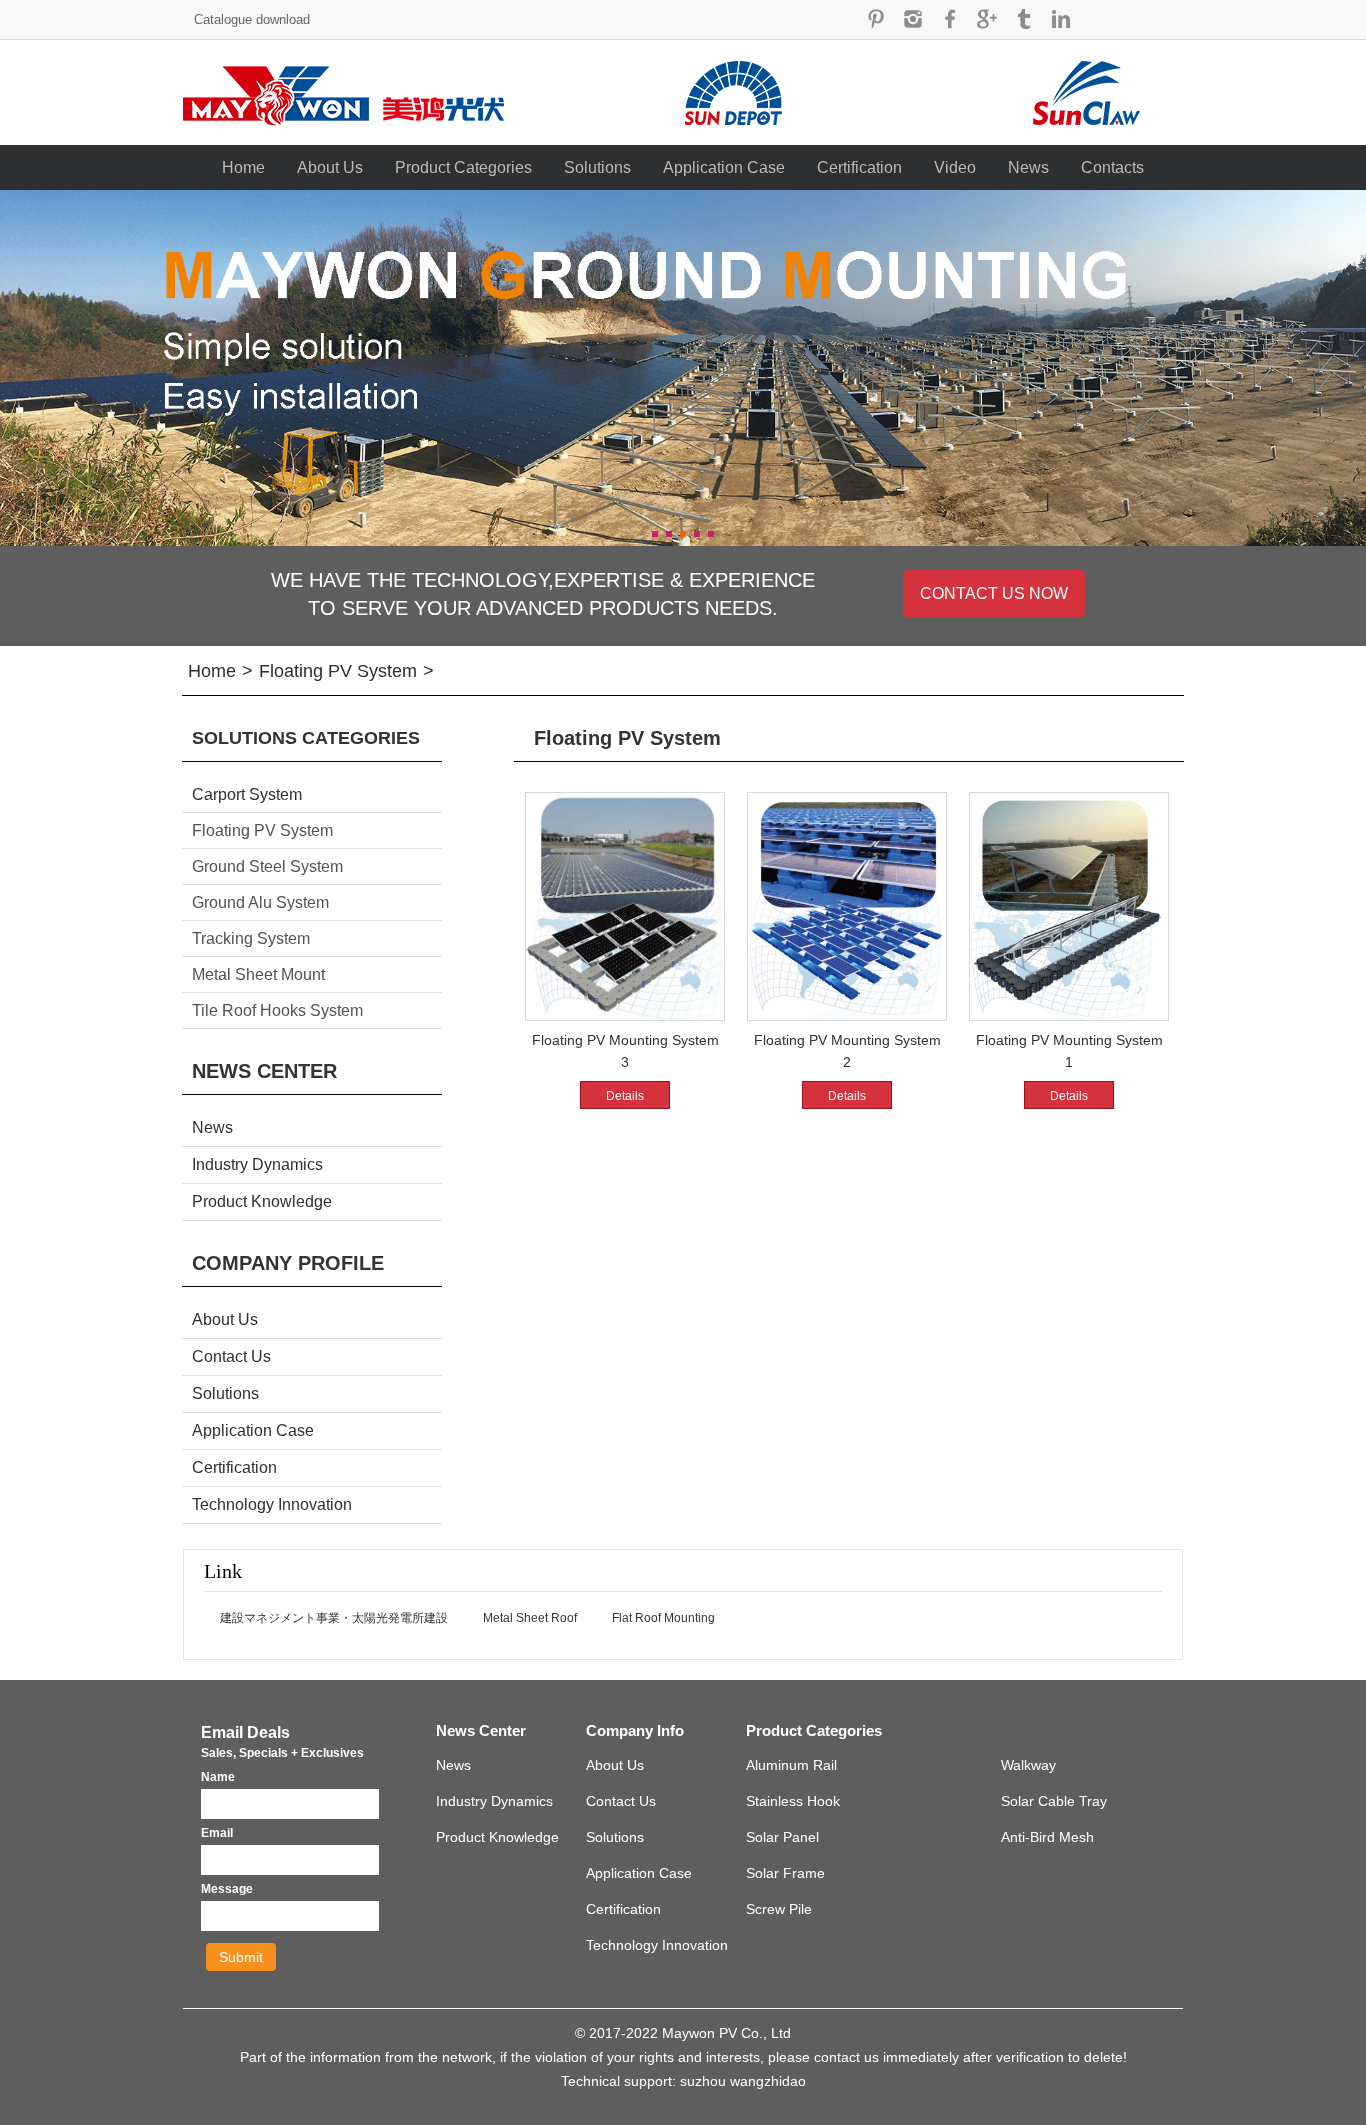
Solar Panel (782, 1837)
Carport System (247, 794)
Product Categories (463, 167)
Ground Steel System (267, 866)
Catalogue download (252, 19)
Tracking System (251, 938)
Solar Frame (785, 1873)
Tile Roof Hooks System (277, 1010)
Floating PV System (338, 671)
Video (955, 167)
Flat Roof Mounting (663, 1618)
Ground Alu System (260, 902)
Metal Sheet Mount (258, 974)
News (1028, 167)
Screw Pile (779, 1909)
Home (243, 167)
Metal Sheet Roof (530, 1618)
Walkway (1028, 1765)
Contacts (1112, 167)
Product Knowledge (262, 1201)
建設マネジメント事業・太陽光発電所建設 (334, 1618)
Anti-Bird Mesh (1047, 1837)
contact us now (994, 593)
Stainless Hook (793, 1801)
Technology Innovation (272, 1504)
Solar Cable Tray (1054, 1801)
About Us (330, 167)
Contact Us (231, 1356)
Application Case (724, 167)
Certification (859, 167)
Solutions (597, 167)
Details (625, 1096)
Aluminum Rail (791, 1765)
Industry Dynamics (257, 1164)
